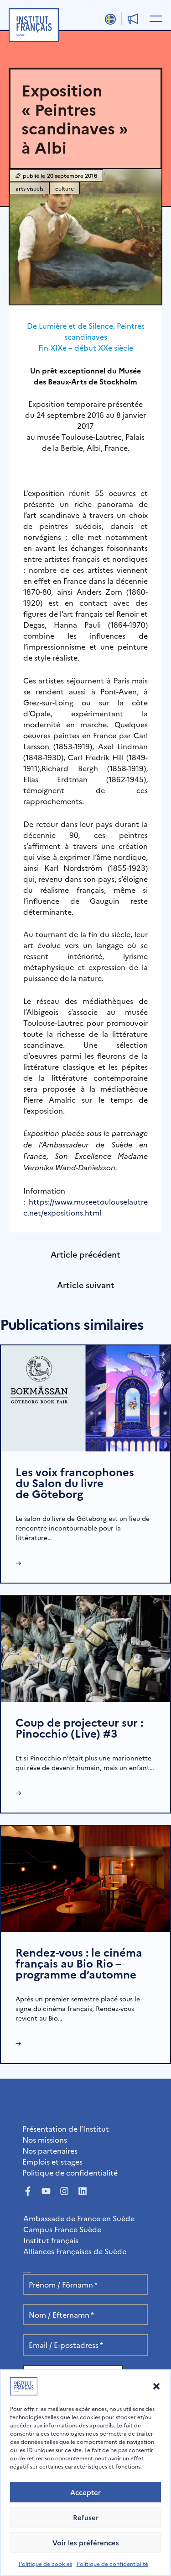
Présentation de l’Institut (66, 2128)
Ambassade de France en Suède (79, 2218)
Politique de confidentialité (112, 2563)
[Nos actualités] (133, 19)
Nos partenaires (50, 2150)
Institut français (51, 2240)
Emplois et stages (52, 2161)
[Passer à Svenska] (110, 19)
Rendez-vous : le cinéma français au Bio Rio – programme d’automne (79, 1963)
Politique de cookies (45, 2563)
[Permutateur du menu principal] (154, 18)
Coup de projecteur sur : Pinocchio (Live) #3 (79, 1727)
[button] (156, 2386)
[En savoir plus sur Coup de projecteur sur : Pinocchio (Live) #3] (85, 1648)
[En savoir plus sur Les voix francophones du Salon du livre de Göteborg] (85, 1397)
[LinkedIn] (83, 2191)
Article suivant (86, 1285)
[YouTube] (46, 2191)
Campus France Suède (62, 2229)
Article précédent (85, 1254)
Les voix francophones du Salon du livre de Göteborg (75, 1482)
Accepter (85, 2492)
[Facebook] (28, 2191)
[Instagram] (64, 2191)
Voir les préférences (86, 2542)
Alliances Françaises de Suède (75, 2251)
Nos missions (45, 2139)
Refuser (86, 2517)
